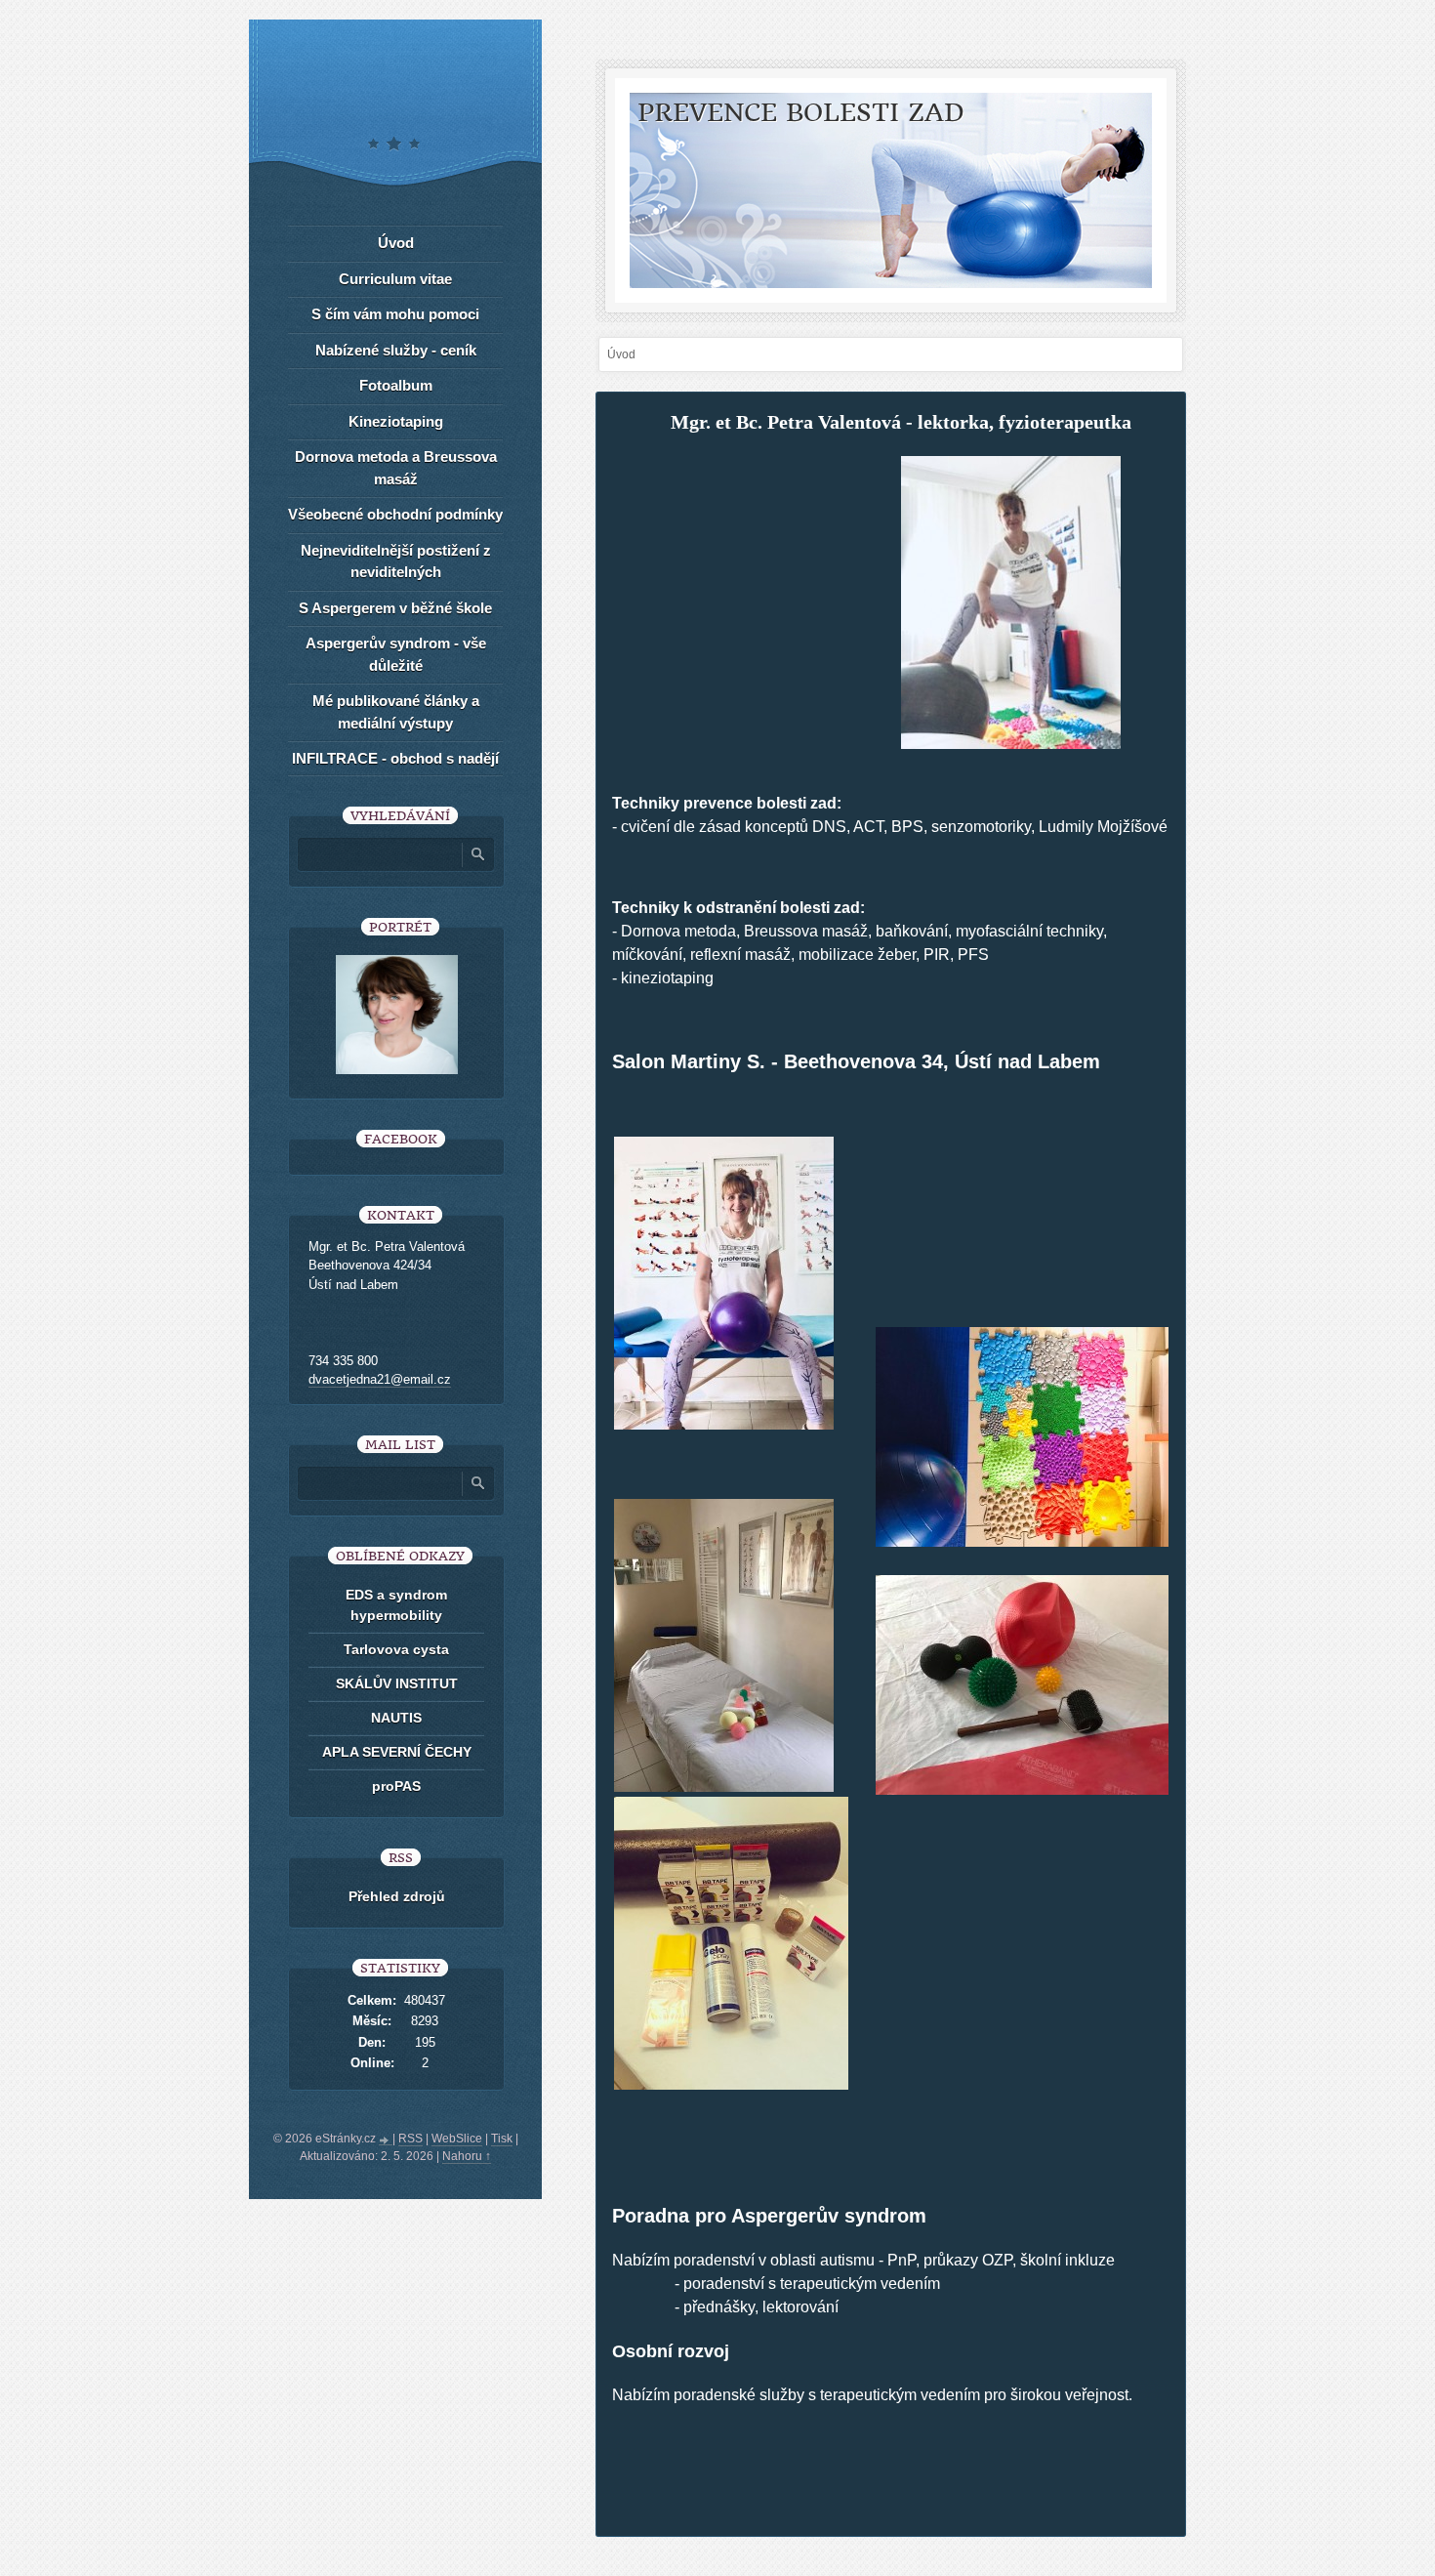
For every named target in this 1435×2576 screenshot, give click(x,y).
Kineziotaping (396, 421)
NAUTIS (396, 1718)
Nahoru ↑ (467, 2156)
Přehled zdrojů (397, 1896)
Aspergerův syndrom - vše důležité (396, 654)
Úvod (396, 243)
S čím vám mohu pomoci (395, 314)
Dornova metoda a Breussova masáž (396, 468)
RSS (410, 2139)
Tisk (502, 2139)
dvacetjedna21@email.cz (380, 1379)
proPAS (396, 1786)
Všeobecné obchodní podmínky (395, 514)
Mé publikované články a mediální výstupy (396, 712)
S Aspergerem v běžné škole (395, 608)
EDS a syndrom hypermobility (396, 1605)
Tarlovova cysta (396, 1649)
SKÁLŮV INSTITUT (397, 1683)
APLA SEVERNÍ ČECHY (397, 1752)
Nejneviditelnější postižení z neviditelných (396, 561)
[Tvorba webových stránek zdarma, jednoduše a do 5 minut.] (386, 2140)
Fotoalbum (396, 385)
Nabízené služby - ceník (396, 350)
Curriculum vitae (395, 279)
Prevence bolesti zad (801, 113)
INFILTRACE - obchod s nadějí (395, 758)
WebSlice (457, 2139)
